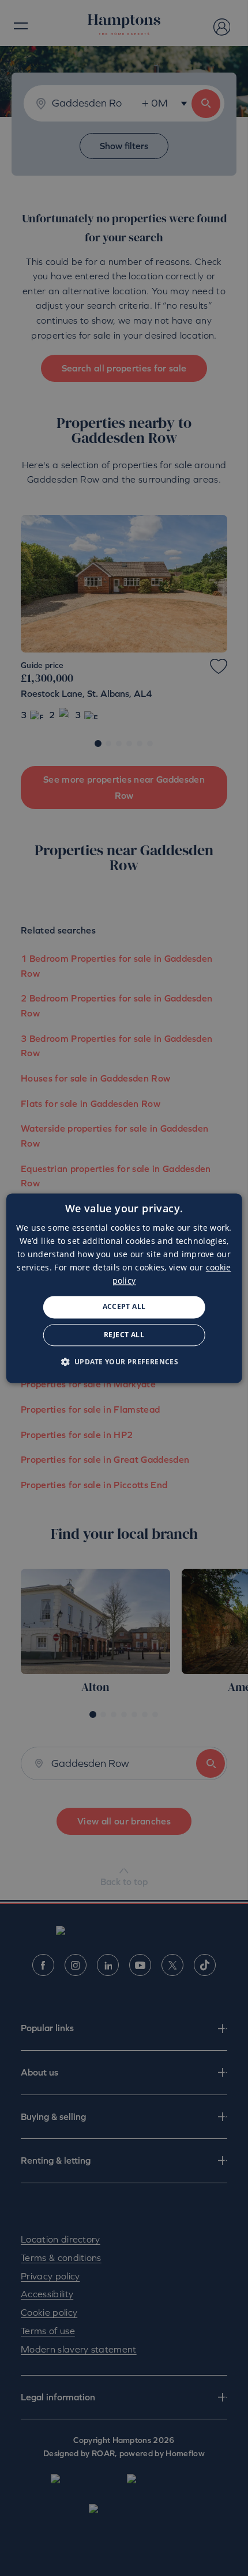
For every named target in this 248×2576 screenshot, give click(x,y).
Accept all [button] (124, 1307)
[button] (124, 1361)
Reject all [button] (124, 1335)
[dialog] (124, 1288)
